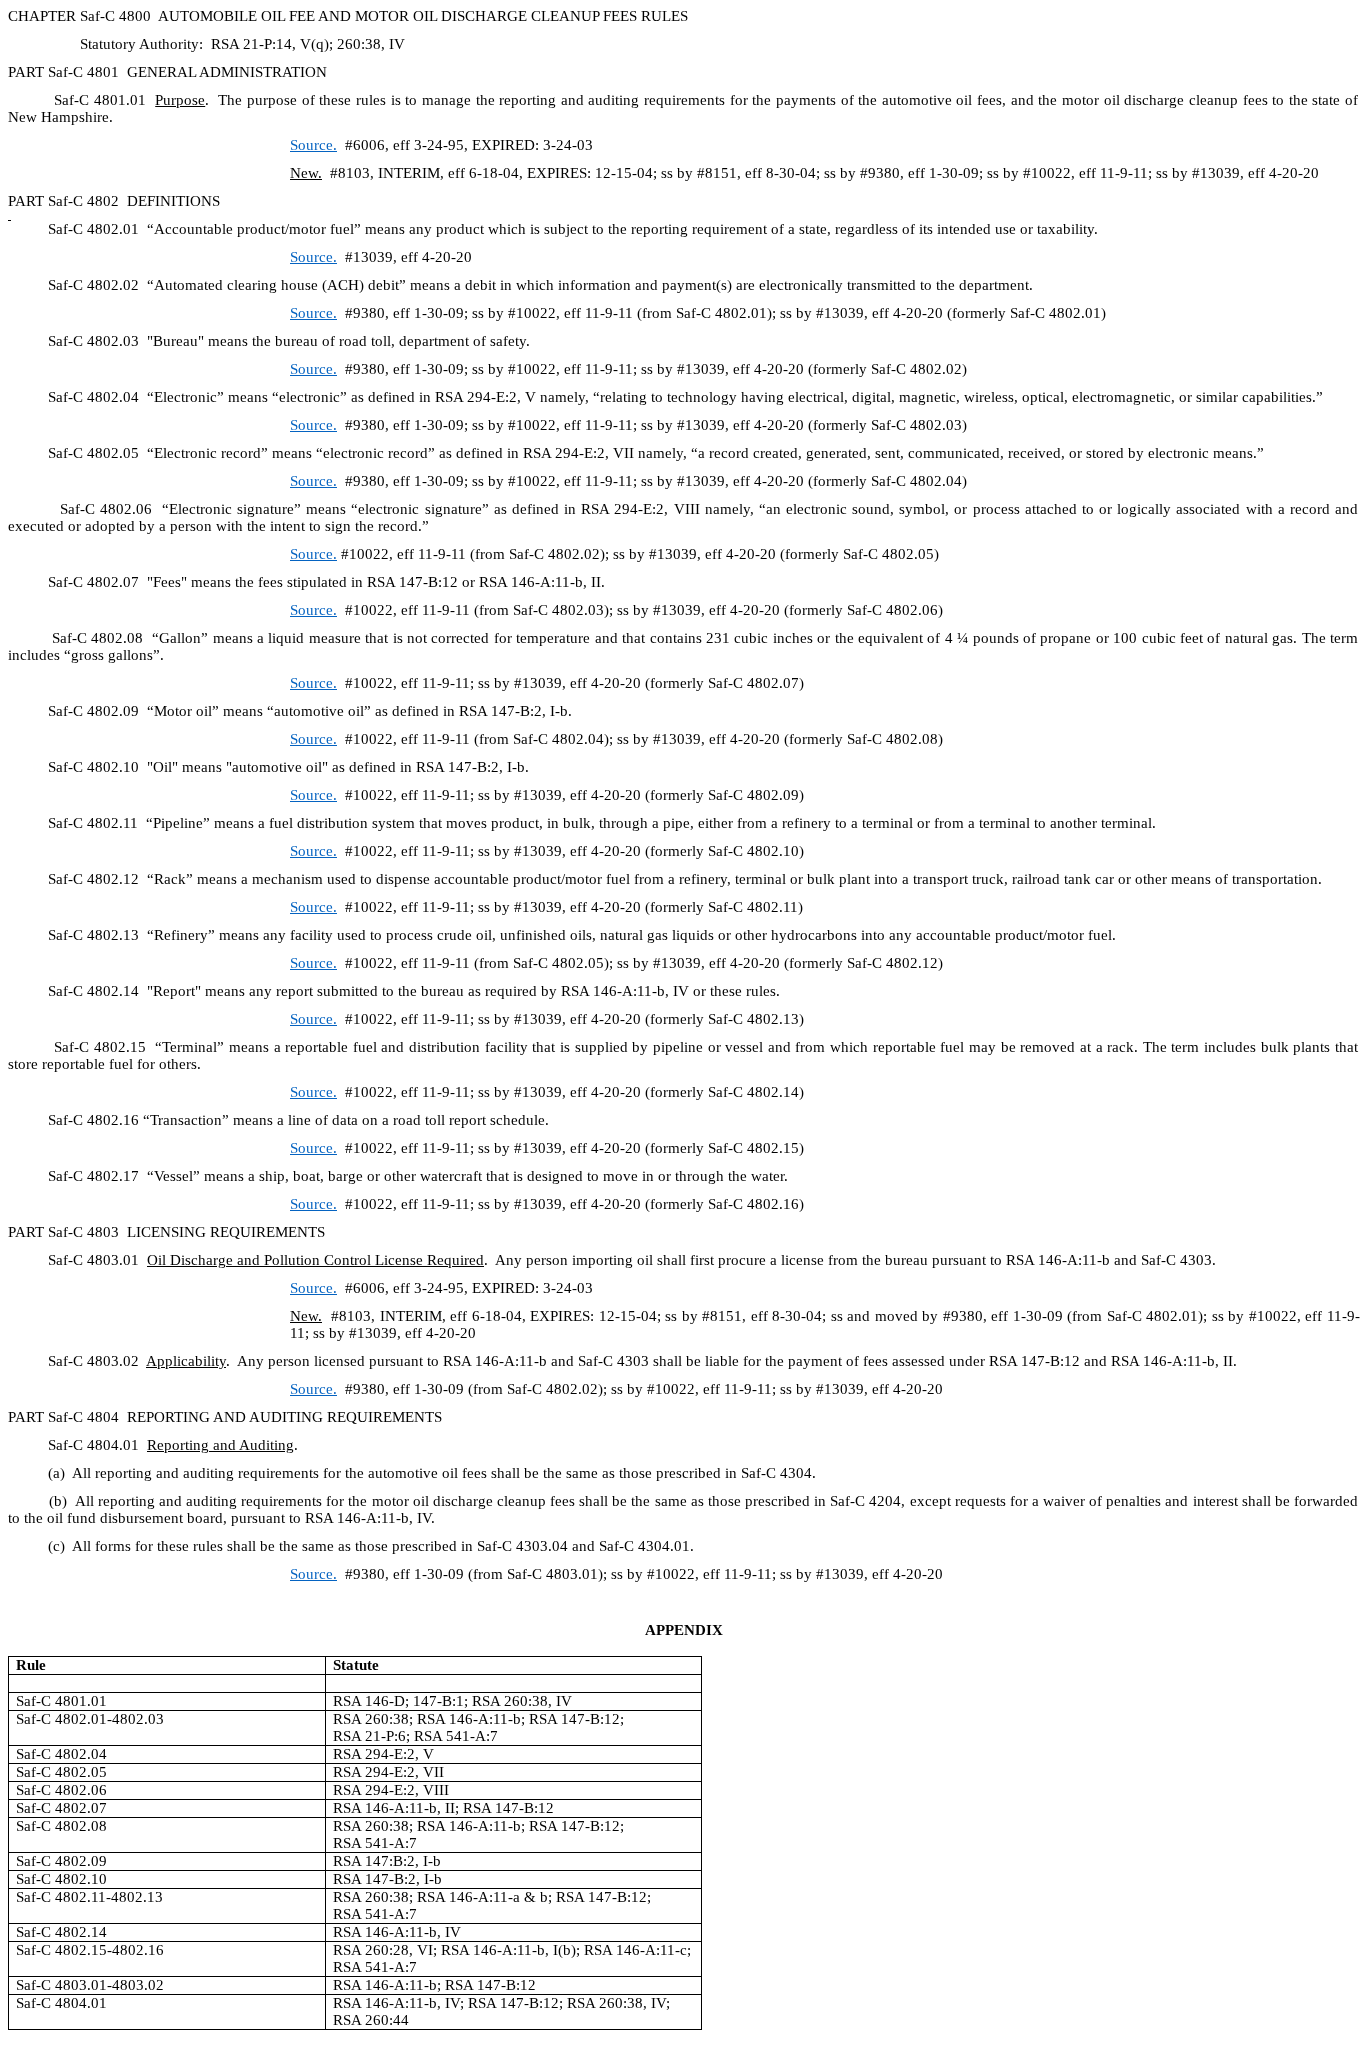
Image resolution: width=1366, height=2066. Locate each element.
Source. (313, 313)
